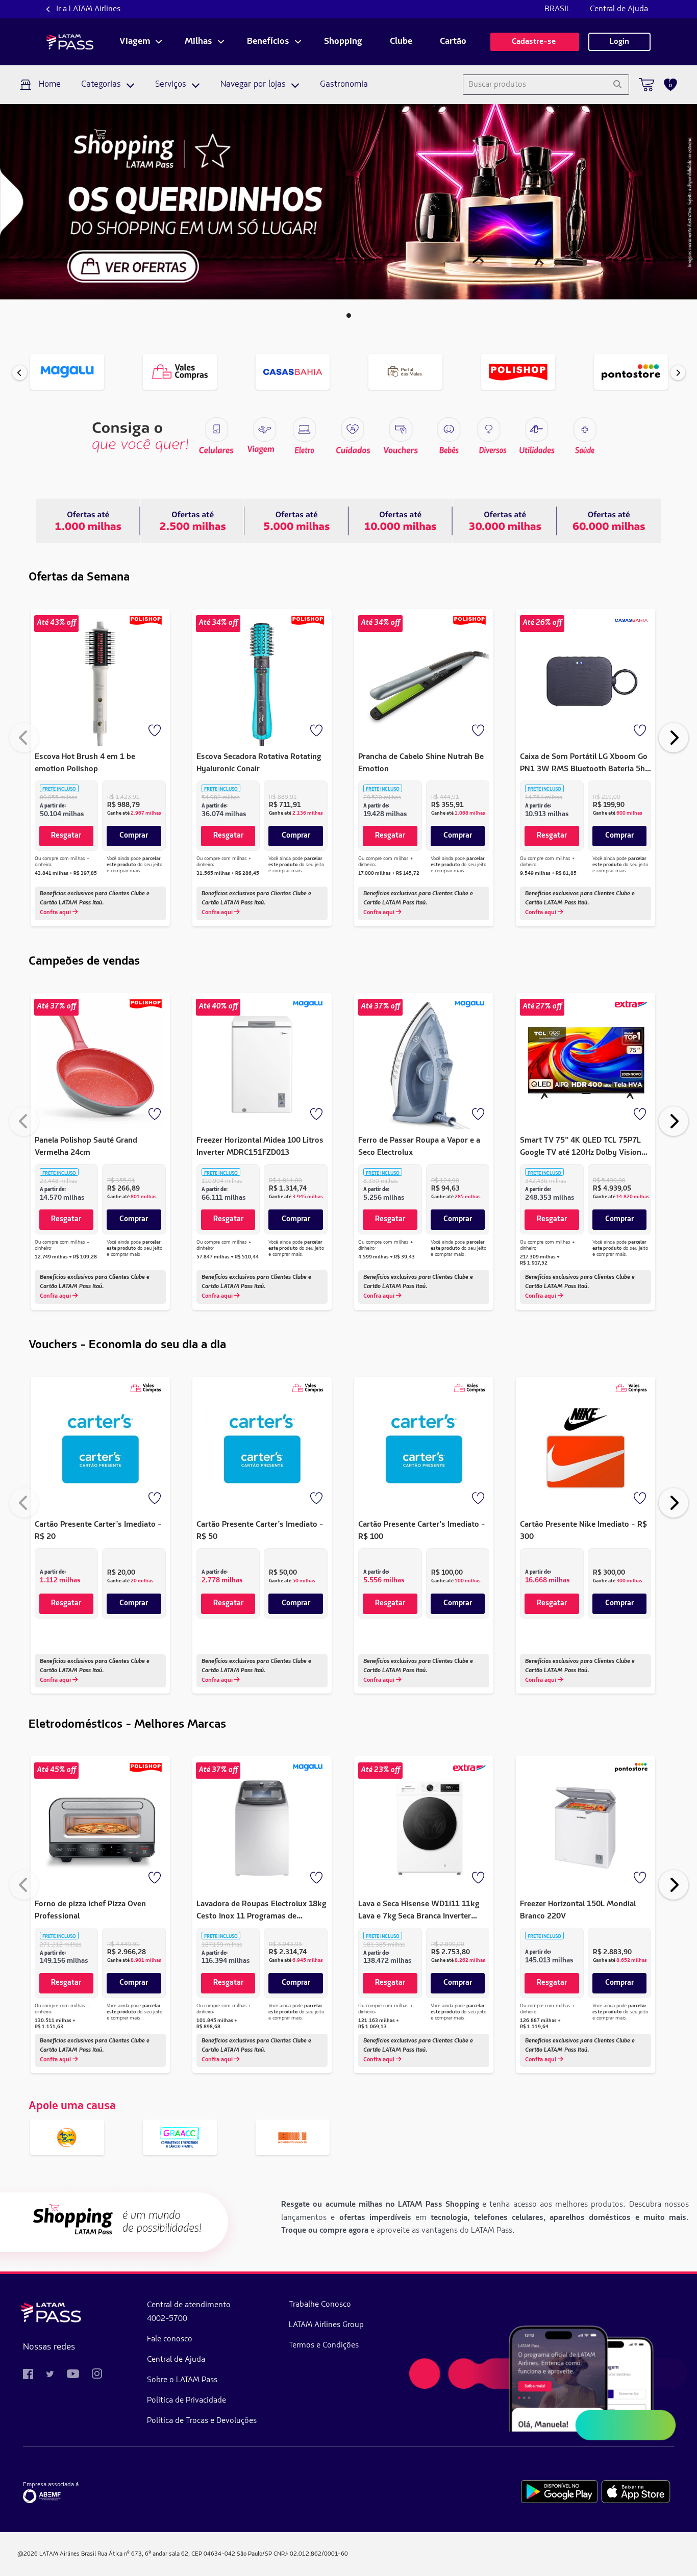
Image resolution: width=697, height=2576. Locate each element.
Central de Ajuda (619, 9)
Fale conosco (170, 2339)
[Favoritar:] (156, 731)
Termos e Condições (324, 2345)
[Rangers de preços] (192, 521)
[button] (349, 315)
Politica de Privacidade (186, 2401)
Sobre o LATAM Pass (182, 2380)
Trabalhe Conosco (320, 2305)
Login (619, 42)
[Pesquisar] (617, 85)
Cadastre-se (535, 42)
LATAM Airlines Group (326, 2325)
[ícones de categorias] (584, 430)
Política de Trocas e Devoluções (202, 2421)
